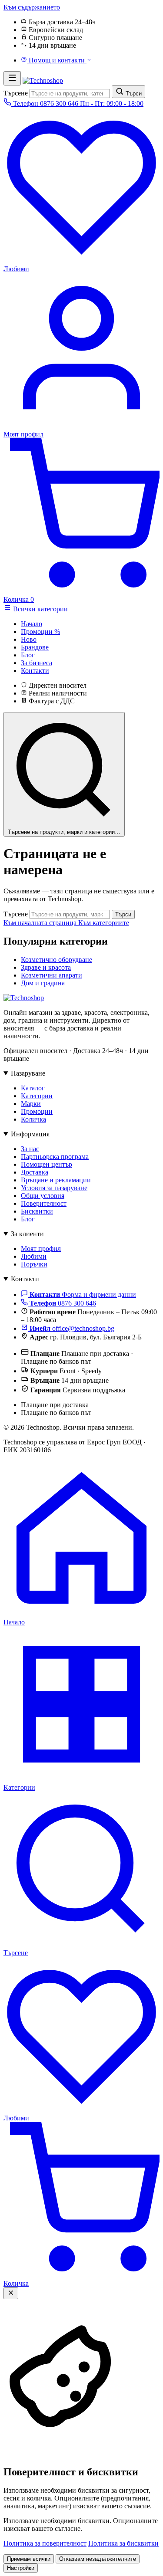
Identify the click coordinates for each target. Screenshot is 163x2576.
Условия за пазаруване (54, 1188)
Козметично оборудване (57, 960)
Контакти (25, 1279)
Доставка (35, 1172)
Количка (33, 1119)
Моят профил (41, 1249)
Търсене (16, 93)
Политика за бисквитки (123, 2543)
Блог (28, 1219)
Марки (31, 1104)
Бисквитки (37, 1211)
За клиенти (27, 1234)
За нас (30, 1149)
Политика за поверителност (45, 2543)
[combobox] (70, 94)
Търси (123, 914)
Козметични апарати (52, 975)
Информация (30, 1134)
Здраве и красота (46, 967)
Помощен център (47, 1164)
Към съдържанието (32, 7)
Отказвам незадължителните (98, 2559)
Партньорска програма (55, 1157)
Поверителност (44, 1203)
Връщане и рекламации (56, 1180)
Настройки (21, 2568)
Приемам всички (29, 2559)
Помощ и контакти (57, 60)
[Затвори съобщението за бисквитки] (11, 2293)
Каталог (33, 1088)
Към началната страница (41, 923)
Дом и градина (43, 983)
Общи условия (43, 1196)
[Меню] (12, 78)
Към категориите (104, 923)
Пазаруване (28, 1073)
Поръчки (34, 1264)
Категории (37, 1096)
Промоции (37, 1111)
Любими (34, 1256)
